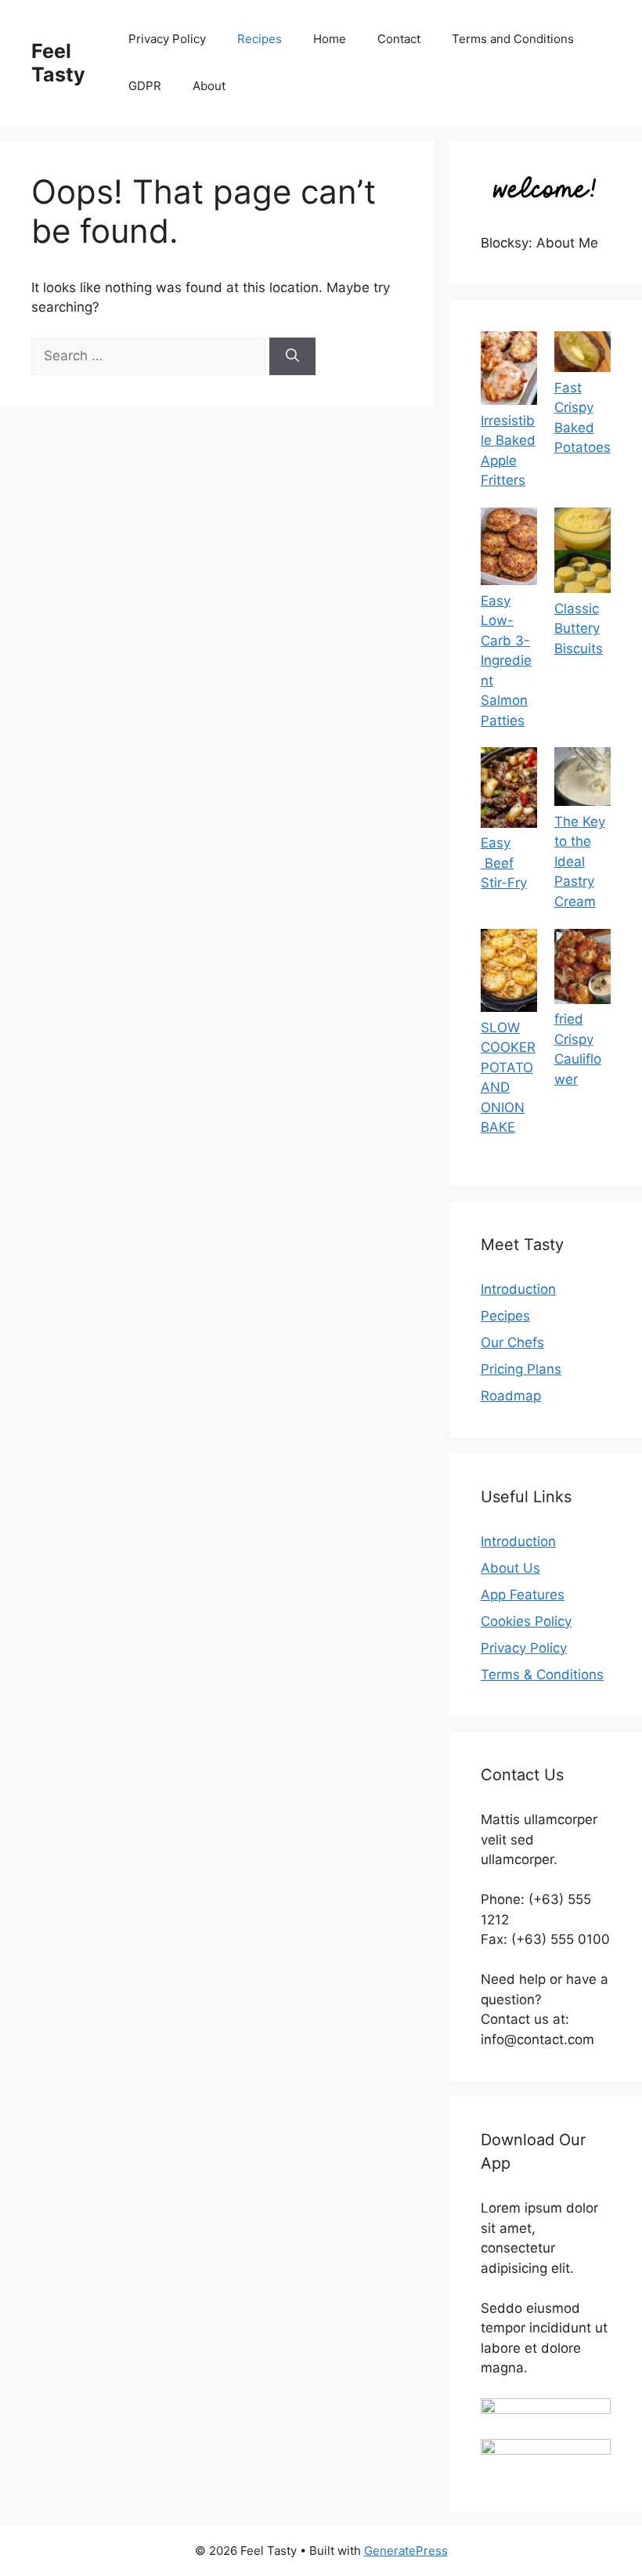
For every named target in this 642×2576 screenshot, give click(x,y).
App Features (523, 1595)
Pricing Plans (521, 1369)
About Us (510, 1568)
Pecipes (505, 1316)
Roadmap (511, 1396)
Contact (399, 39)
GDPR (145, 86)
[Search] (292, 356)
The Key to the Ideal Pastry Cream (580, 862)
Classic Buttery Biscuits (579, 629)
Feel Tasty (58, 63)
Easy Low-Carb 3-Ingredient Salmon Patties (506, 661)
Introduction (518, 1289)
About (209, 86)
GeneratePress (406, 2551)
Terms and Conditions (513, 39)
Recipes (260, 39)
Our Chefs (512, 1342)
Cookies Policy (526, 1621)
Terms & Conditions (542, 1675)
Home (330, 39)
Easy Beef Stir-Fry (504, 863)
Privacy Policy (167, 39)
